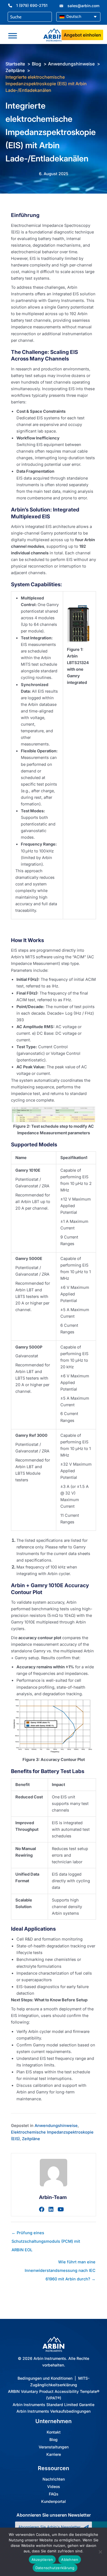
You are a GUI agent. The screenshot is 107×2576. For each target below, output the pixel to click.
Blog (54, 2440)
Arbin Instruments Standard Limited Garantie (54, 2405)
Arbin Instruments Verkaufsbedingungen (54, 2411)
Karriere (54, 2455)
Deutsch (73, 16)
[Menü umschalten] (13, 36)
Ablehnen (70, 2560)
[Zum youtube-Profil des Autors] (61, 2209)
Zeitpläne (31, 2139)
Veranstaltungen (54, 2447)
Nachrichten (54, 2479)
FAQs (54, 2494)
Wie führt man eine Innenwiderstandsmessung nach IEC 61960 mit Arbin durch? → (60, 2263)
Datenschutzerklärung (55, 2568)
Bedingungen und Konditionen (45, 2378)
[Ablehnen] (100, 2552)
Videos (54, 2487)
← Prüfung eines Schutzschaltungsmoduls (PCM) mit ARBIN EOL (46, 2234)
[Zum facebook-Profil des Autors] (42, 2209)
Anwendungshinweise (56, 2126)
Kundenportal (54, 2502)
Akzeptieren (42, 2560)
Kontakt (54, 2432)
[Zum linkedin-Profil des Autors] (51, 2209)
